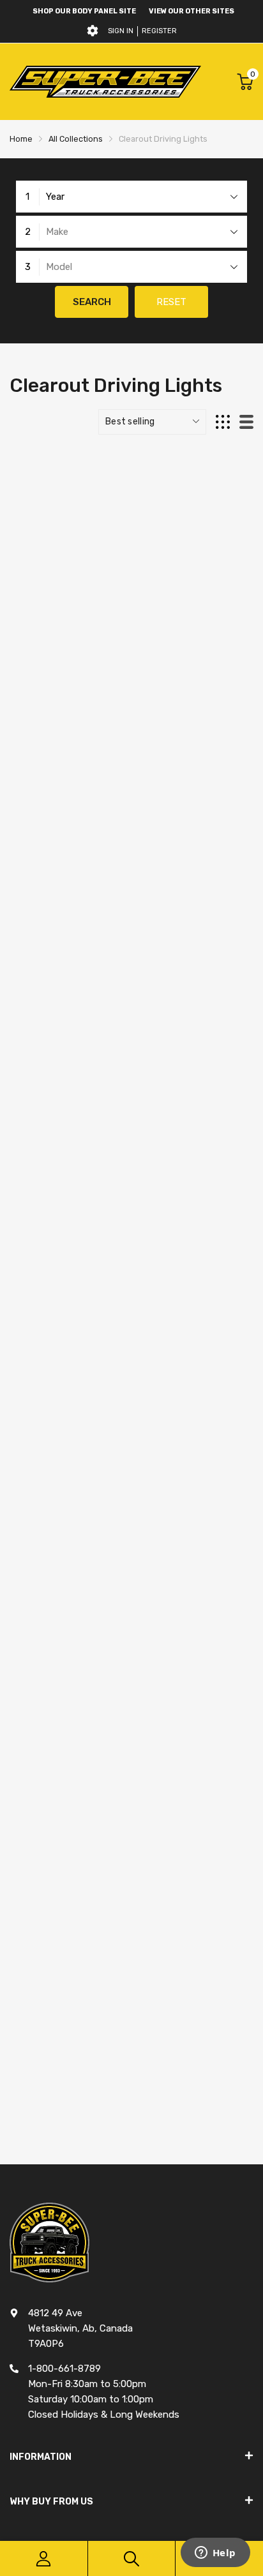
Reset (171, 302)
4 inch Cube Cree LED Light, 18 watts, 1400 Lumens (121, 723)
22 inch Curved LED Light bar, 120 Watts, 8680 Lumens (128, 1755)
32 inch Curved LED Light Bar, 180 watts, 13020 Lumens (131, 1411)
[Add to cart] (239, 765)
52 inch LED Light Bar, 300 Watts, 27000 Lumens (116, 2099)
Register (159, 31)
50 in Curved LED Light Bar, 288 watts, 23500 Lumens (127, 1067)
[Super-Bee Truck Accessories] (105, 81)
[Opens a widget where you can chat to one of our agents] (215, 2554)
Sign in (121, 31)
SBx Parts (37, 709)
